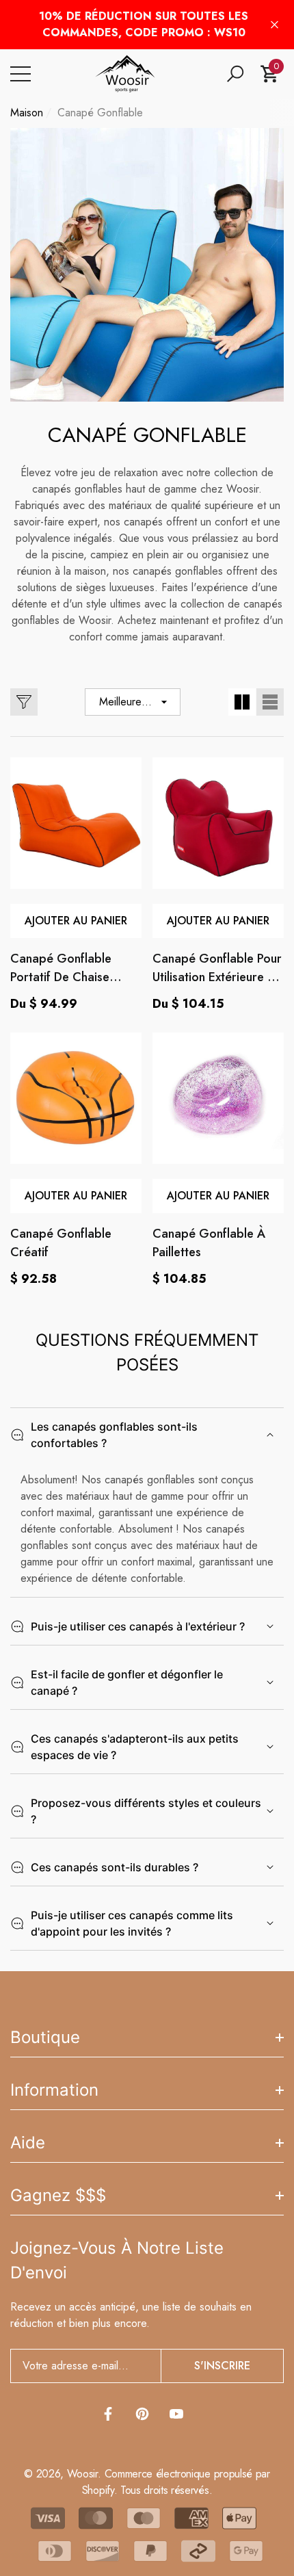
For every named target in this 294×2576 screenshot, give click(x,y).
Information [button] (54, 2090)
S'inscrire (222, 2366)
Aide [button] (28, 2143)
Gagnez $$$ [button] (58, 2195)
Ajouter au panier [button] (76, 921)
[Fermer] (275, 25)
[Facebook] (108, 2414)
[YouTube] (176, 2414)
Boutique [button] (45, 2037)
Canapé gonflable (100, 113)
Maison (27, 113)
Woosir (82, 2474)
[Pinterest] (142, 2414)
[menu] (21, 74)
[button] (235, 74)
